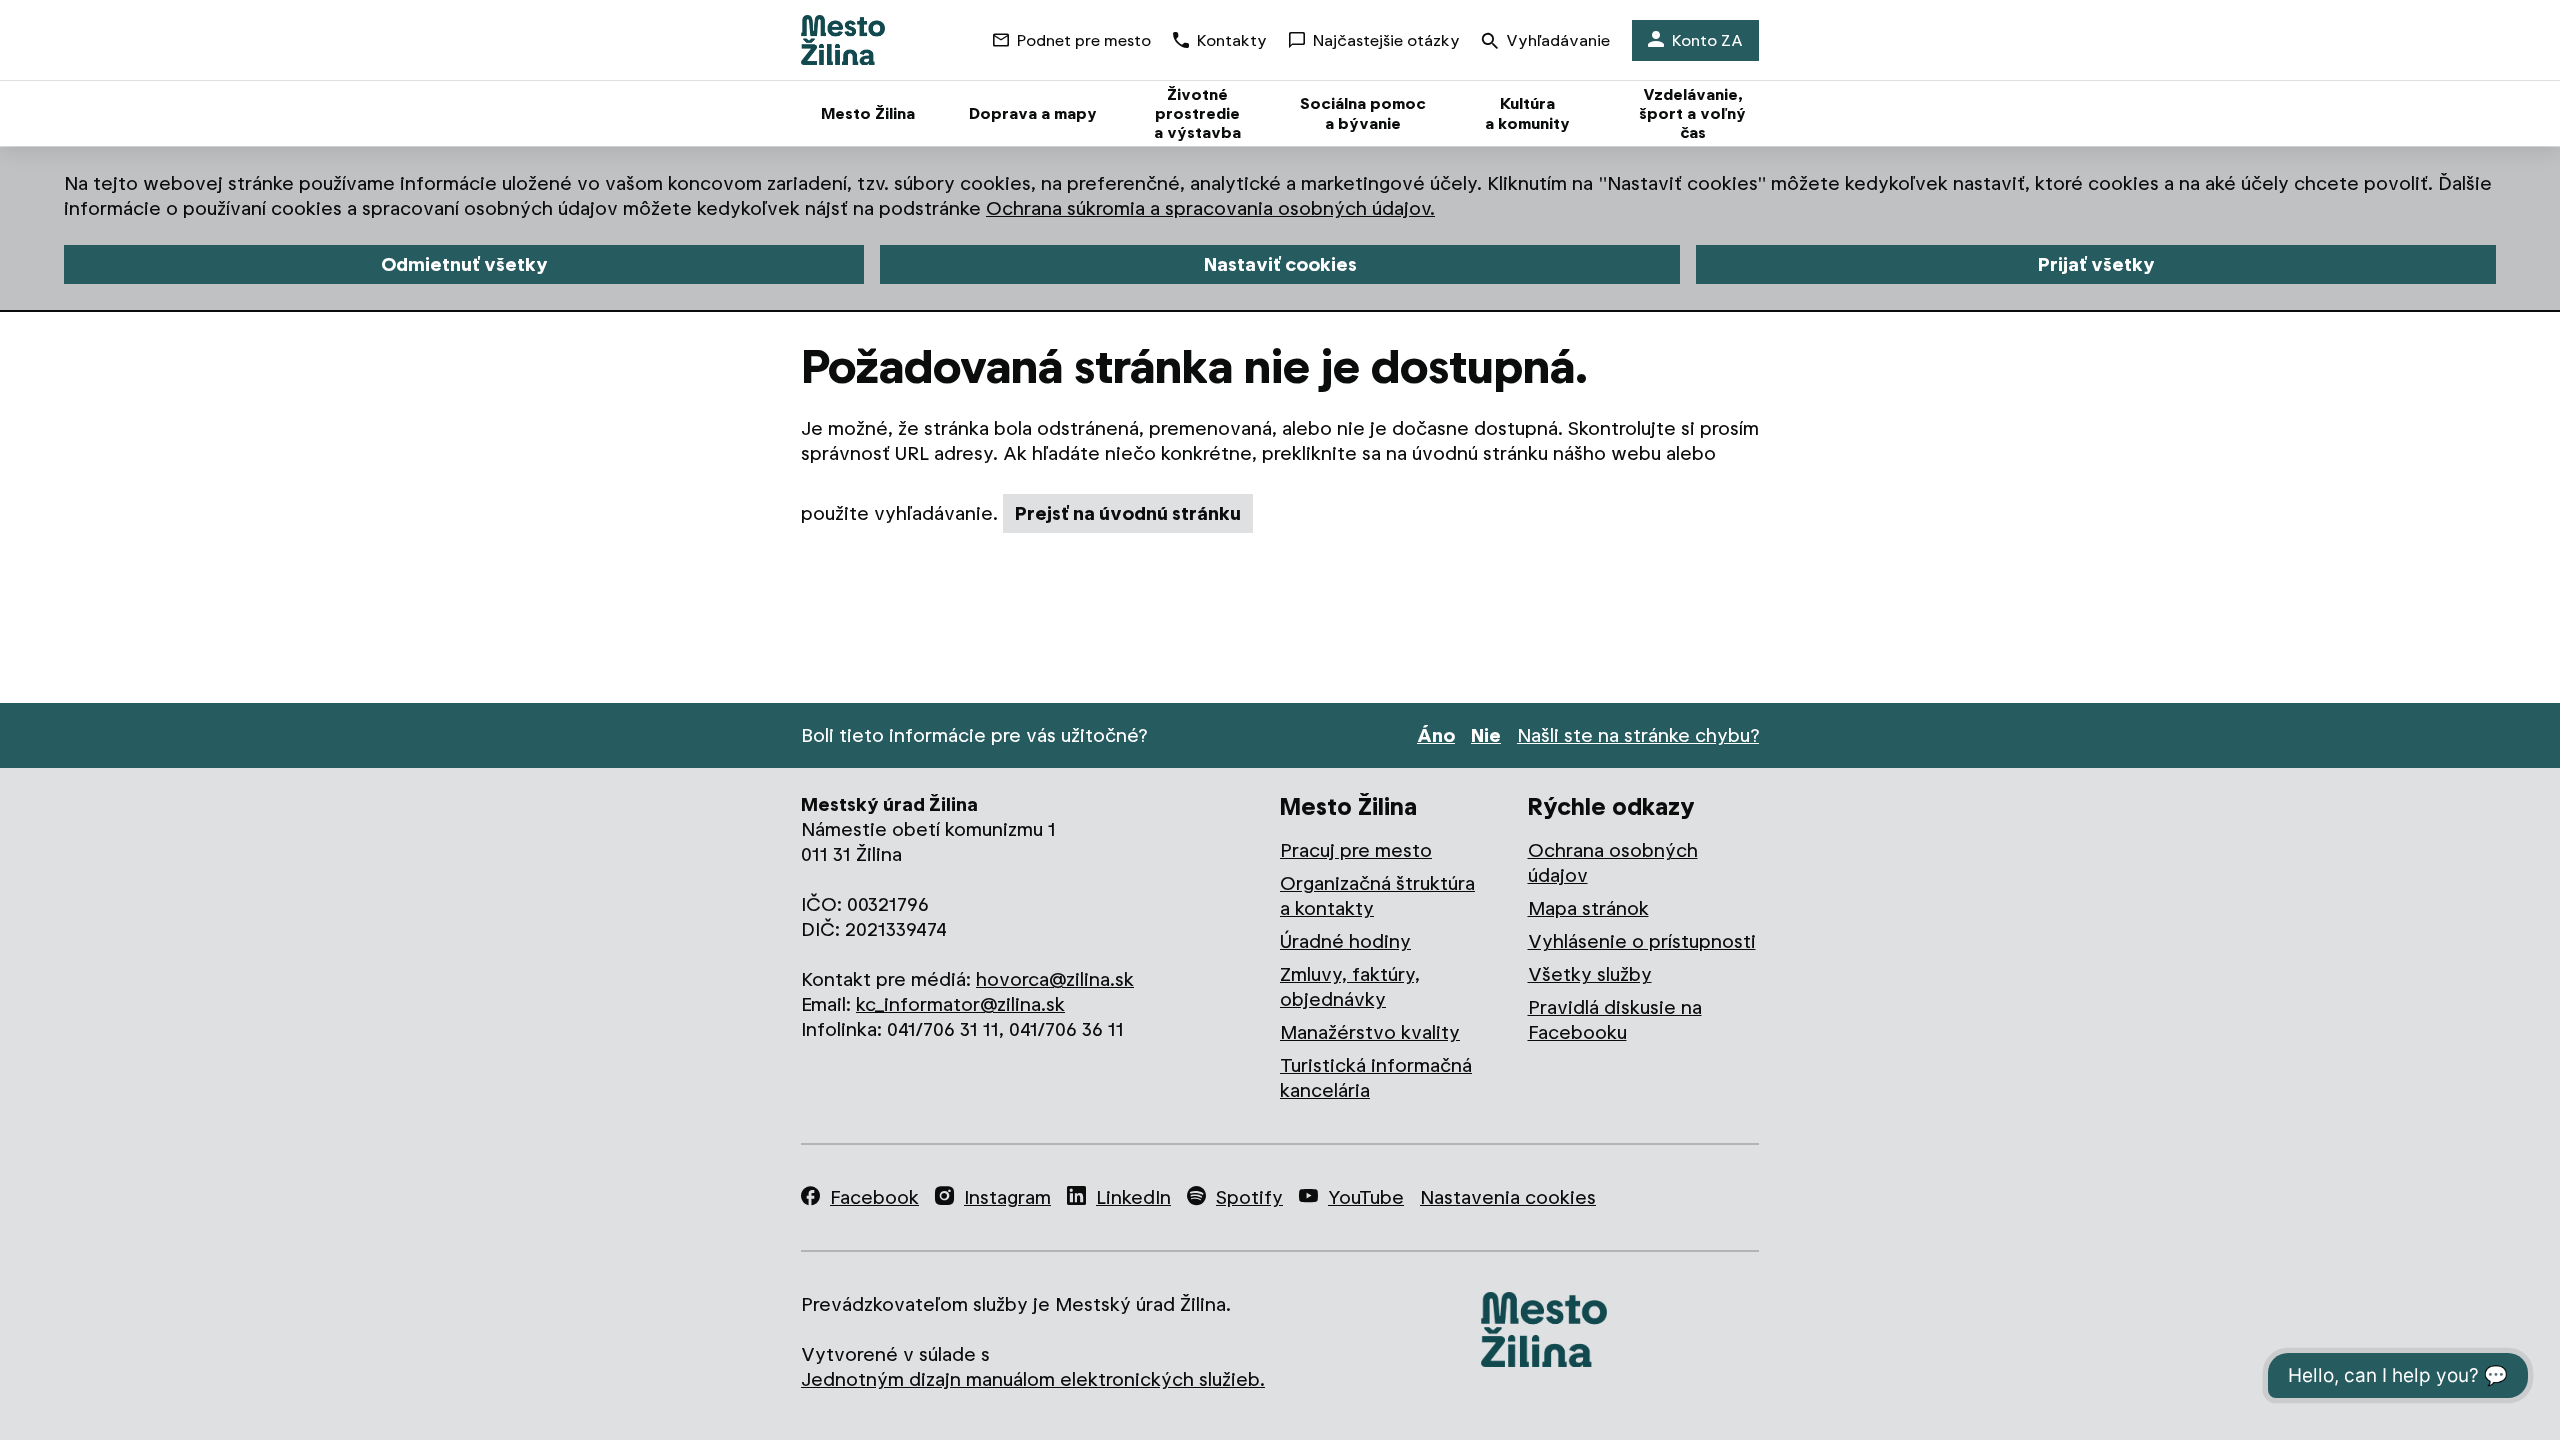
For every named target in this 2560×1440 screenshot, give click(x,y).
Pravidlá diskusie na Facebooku (1615, 1020)
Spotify (1249, 1197)
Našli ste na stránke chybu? (1638, 735)
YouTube (1366, 1197)
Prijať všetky (2096, 264)
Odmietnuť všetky (464, 264)
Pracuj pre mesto (1356, 850)
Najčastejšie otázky (1386, 40)
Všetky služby (1590, 974)
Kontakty (1232, 40)
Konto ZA (1707, 40)
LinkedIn (1133, 1197)
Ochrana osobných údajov (1613, 863)
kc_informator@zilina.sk (960, 1004)
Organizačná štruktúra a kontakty (1377, 896)
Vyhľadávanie (1558, 40)
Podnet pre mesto (1084, 40)
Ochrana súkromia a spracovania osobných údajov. (1210, 208)
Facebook (874, 1197)
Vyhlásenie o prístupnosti (1642, 941)
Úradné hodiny (1345, 941)
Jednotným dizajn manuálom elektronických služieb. (1033, 1379)
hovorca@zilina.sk (1055, 979)
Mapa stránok (1588, 908)
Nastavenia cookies (1508, 1197)
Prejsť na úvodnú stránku (1128, 513)
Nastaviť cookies (1280, 264)
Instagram (1007, 1197)
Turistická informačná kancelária (1376, 1078)
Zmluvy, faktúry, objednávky (1350, 987)
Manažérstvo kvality (1370, 1032)
